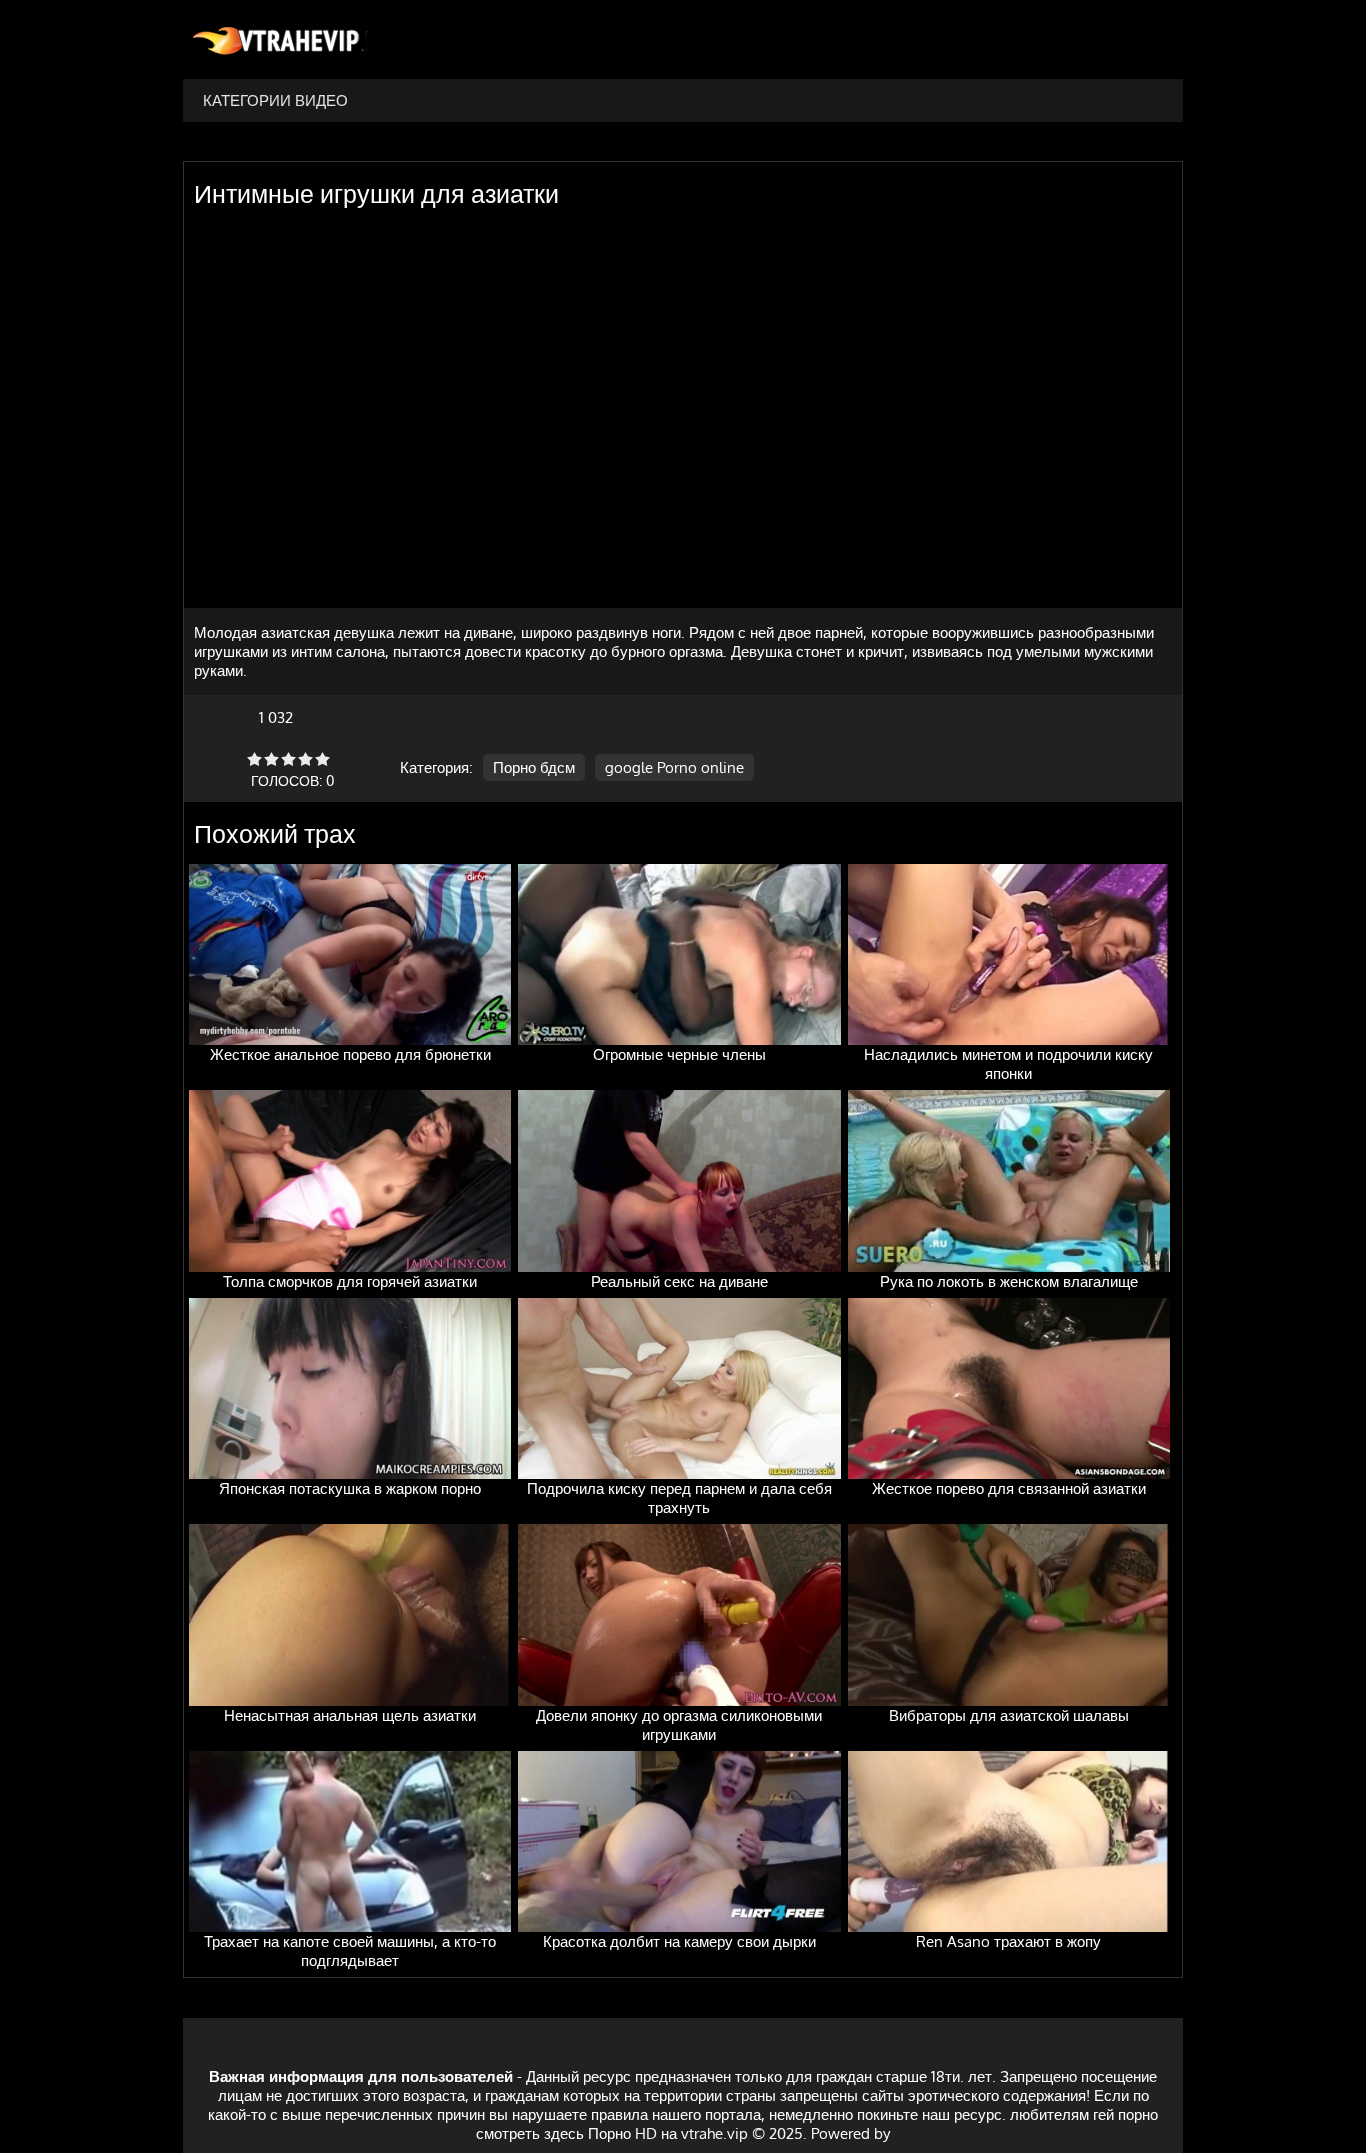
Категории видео (275, 100)
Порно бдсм (534, 767)
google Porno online (674, 767)
